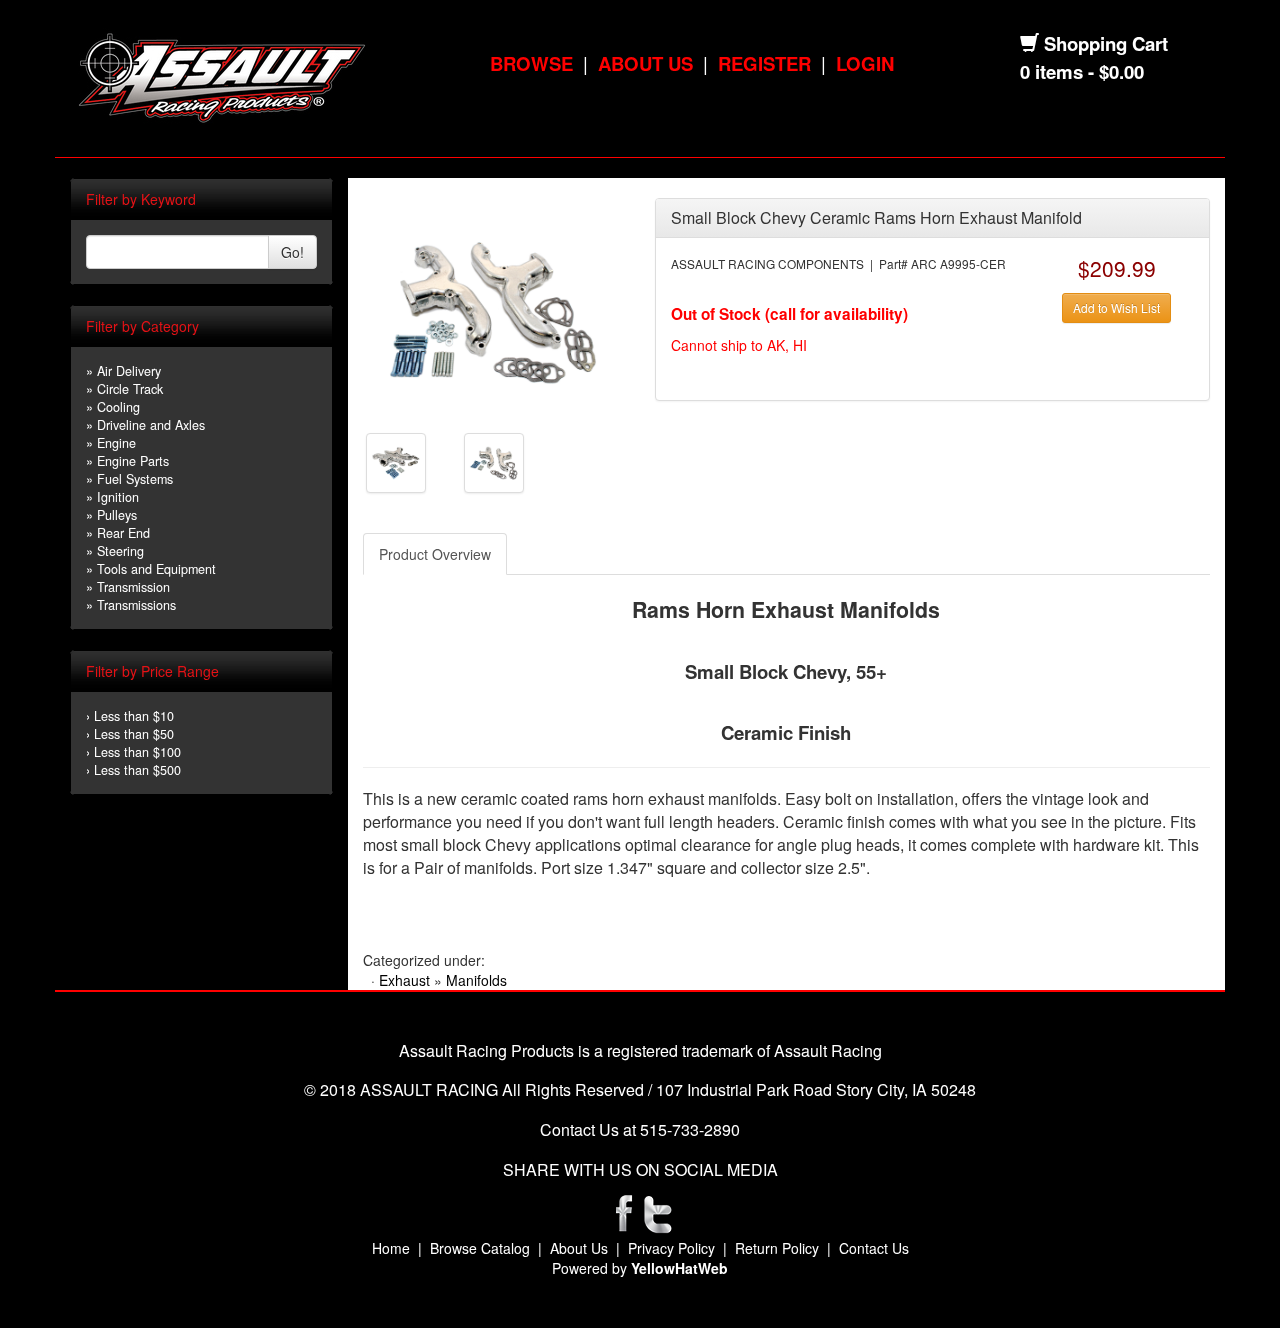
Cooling (118, 407)
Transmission (133, 587)
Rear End (123, 533)
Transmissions (136, 605)
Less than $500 (137, 770)
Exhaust (404, 980)
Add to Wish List (1116, 307)
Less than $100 (137, 752)
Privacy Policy (671, 1248)
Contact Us (874, 1248)
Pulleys (117, 515)
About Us (645, 63)
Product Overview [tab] (435, 554)
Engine (116, 443)
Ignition (118, 497)
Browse (531, 63)
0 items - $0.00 (1082, 71)
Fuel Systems (135, 479)
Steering (120, 551)
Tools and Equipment (156, 569)
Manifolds (476, 980)
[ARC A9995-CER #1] (493, 308)
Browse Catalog (480, 1248)
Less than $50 (134, 734)
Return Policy (777, 1248)
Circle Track (130, 389)
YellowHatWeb (679, 1268)
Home (391, 1248)
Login (865, 63)
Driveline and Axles (151, 425)
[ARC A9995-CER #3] (494, 461)
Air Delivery (129, 371)
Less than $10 (134, 716)
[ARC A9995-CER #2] (396, 461)
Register (764, 63)
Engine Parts (133, 461)
